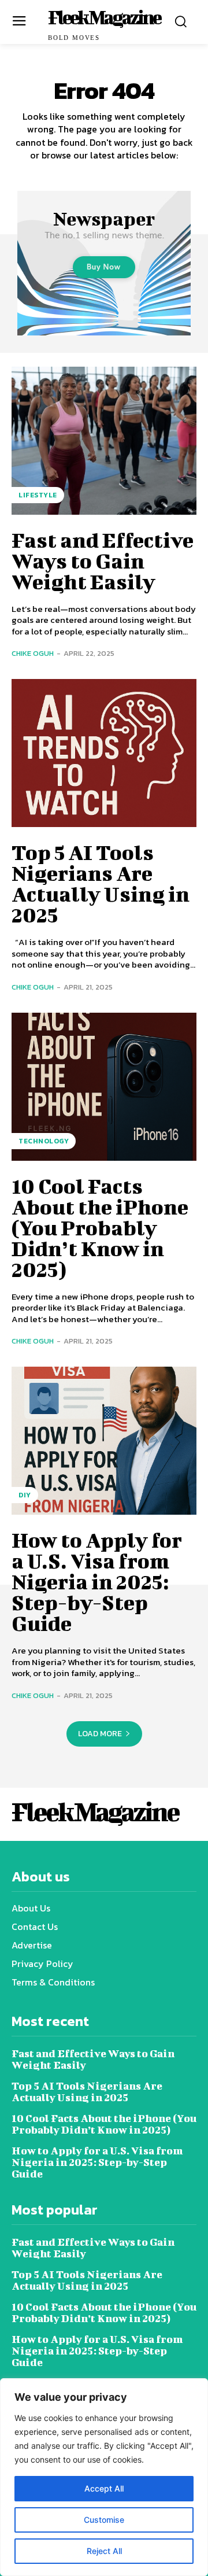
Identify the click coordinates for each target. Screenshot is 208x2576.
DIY (25, 1495)
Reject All (104, 2551)
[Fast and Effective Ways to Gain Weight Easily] (104, 441)
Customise (104, 2520)
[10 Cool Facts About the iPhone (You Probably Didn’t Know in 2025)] (104, 1087)
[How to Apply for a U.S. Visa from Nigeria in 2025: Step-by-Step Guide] (104, 1441)
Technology (44, 1141)
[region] (104, 2477)
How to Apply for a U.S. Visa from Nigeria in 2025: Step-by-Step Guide (97, 1581)
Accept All (104, 2488)
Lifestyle (38, 495)
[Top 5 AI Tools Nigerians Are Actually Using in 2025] (104, 753)
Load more (100, 1734)
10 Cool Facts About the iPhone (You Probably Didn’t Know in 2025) (100, 1227)
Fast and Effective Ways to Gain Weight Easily (103, 560)
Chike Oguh (33, 653)
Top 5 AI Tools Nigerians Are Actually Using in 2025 (101, 883)
